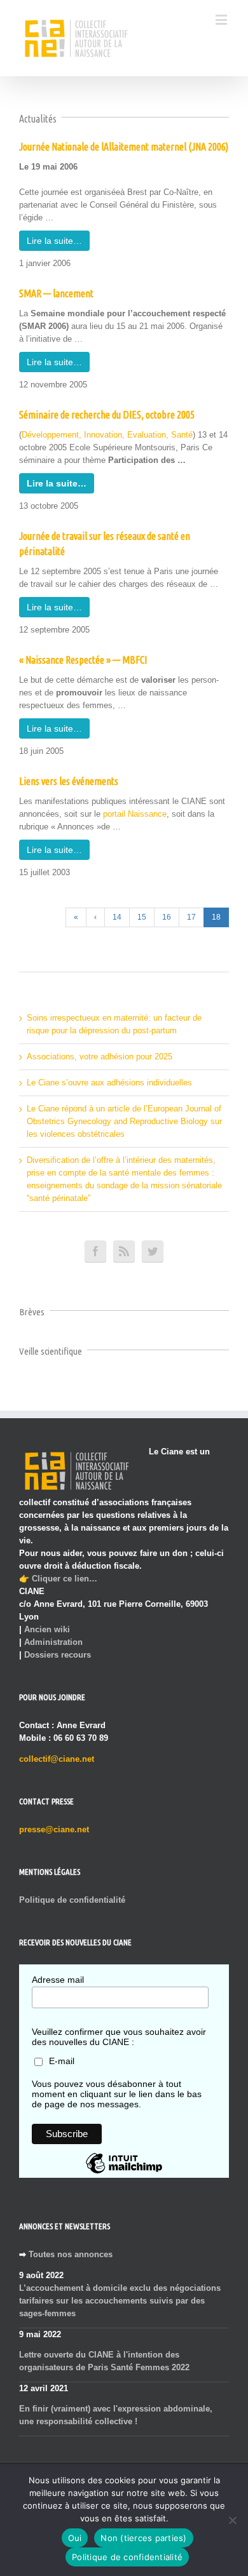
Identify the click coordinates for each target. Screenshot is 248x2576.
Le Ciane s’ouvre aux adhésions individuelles (109, 1083)
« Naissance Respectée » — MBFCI (83, 660)
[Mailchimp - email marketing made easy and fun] (124, 2173)
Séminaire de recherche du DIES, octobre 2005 (107, 415)
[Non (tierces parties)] (232, 2520)
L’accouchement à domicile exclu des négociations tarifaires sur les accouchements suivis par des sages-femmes (120, 2301)
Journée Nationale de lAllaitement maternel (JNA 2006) (124, 147)
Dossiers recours (58, 1655)
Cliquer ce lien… (65, 1579)
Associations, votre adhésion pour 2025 (100, 1057)
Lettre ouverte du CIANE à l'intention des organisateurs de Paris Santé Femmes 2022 (104, 2361)
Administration (53, 1642)
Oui (75, 2538)
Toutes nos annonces (71, 2254)
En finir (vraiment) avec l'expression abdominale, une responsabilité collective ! (116, 2415)
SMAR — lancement (56, 293)
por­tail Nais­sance (135, 814)
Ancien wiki (47, 1629)
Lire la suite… (54, 241)
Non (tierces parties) (143, 2538)
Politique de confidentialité (72, 1900)
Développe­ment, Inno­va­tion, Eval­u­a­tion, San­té (107, 435)
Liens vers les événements (69, 781)
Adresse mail (58, 1980)
